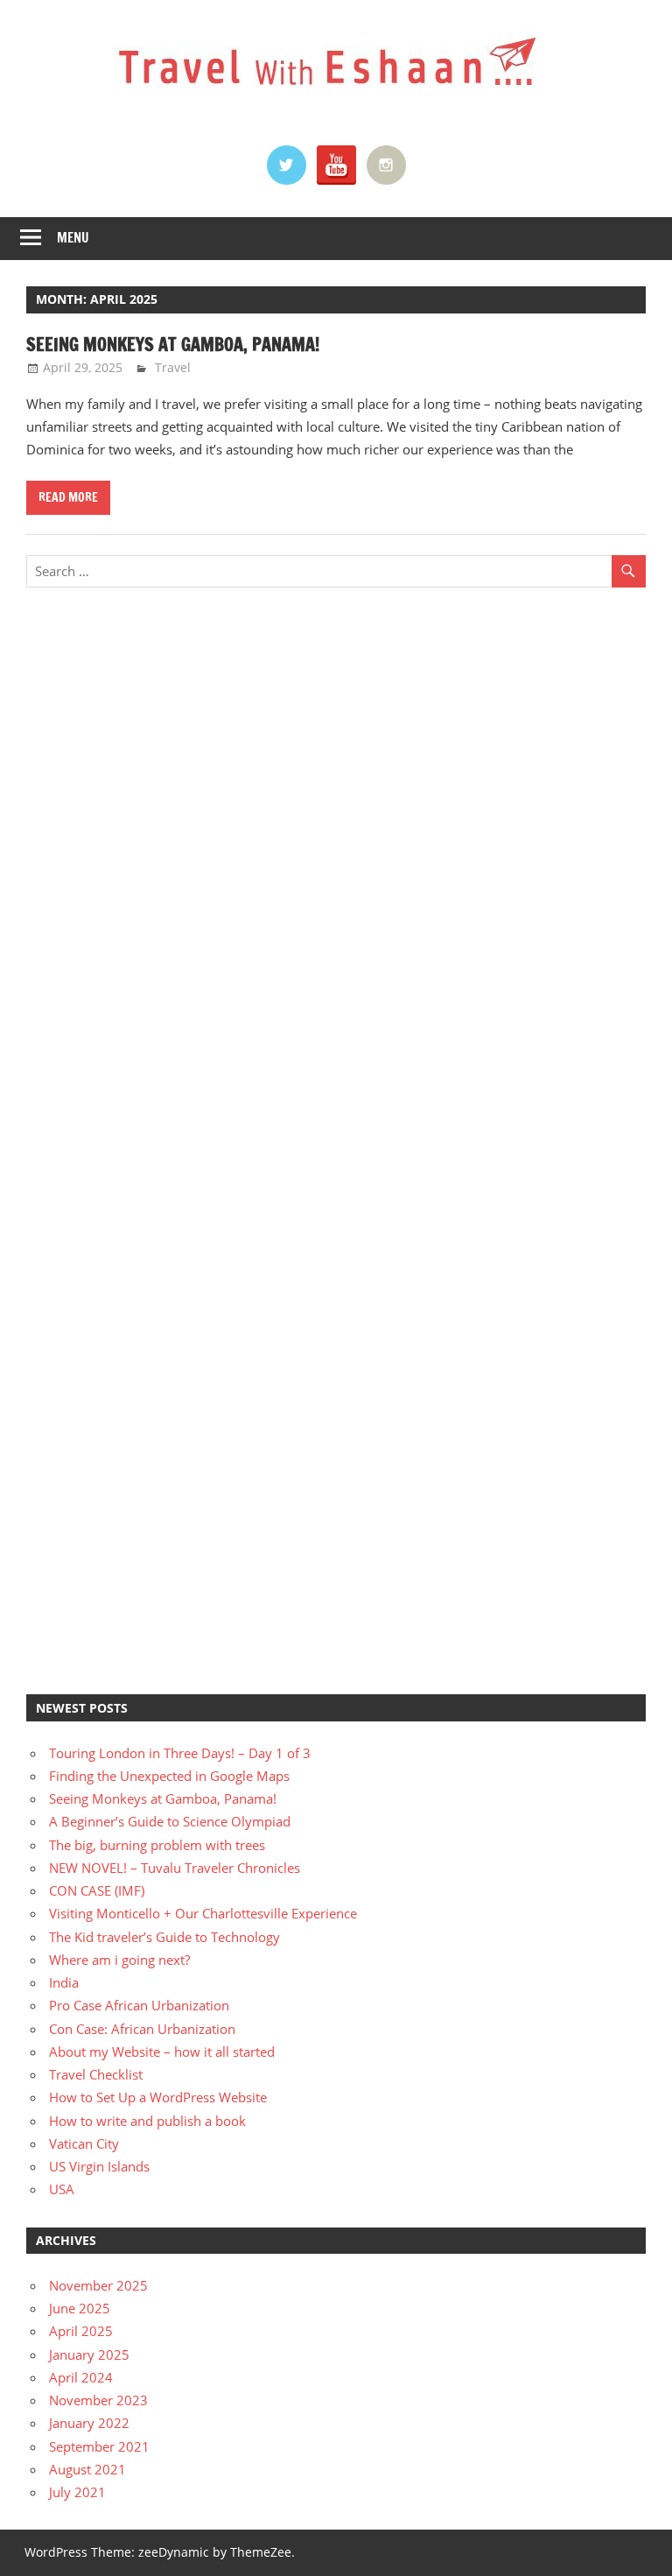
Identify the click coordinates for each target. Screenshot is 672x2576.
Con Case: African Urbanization (142, 2029)
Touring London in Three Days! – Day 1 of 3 (180, 1753)
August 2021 (87, 2469)
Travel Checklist (96, 2074)
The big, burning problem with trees (157, 1845)
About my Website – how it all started (162, 2052)
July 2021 (77, 2492)
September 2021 (99, 2446)
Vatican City (84, 2143)
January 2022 (89, 2423)
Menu (73, 238)
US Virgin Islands (99, 2166)
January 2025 (89, 2354)
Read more (68, 497)
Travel (173, 367)
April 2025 (81, 2331)
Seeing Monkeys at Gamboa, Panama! (173, 345)
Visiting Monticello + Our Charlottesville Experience (203, 1913)
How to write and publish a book (147, 2121)
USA (62, 2189)
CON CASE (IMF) (97, 1890)
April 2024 (81, 2377)
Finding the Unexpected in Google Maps (169, 1776)
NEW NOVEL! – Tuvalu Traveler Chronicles (175, 1868)
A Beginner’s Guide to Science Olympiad (170, 1821)
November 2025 (98, 2285)
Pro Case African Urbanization (139, 2005)
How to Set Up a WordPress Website (158, 2097)
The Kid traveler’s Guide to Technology (164, 1937)
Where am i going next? (119, 1960)
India (64, 1982)
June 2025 (80, 2308)
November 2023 (98, 2400)
